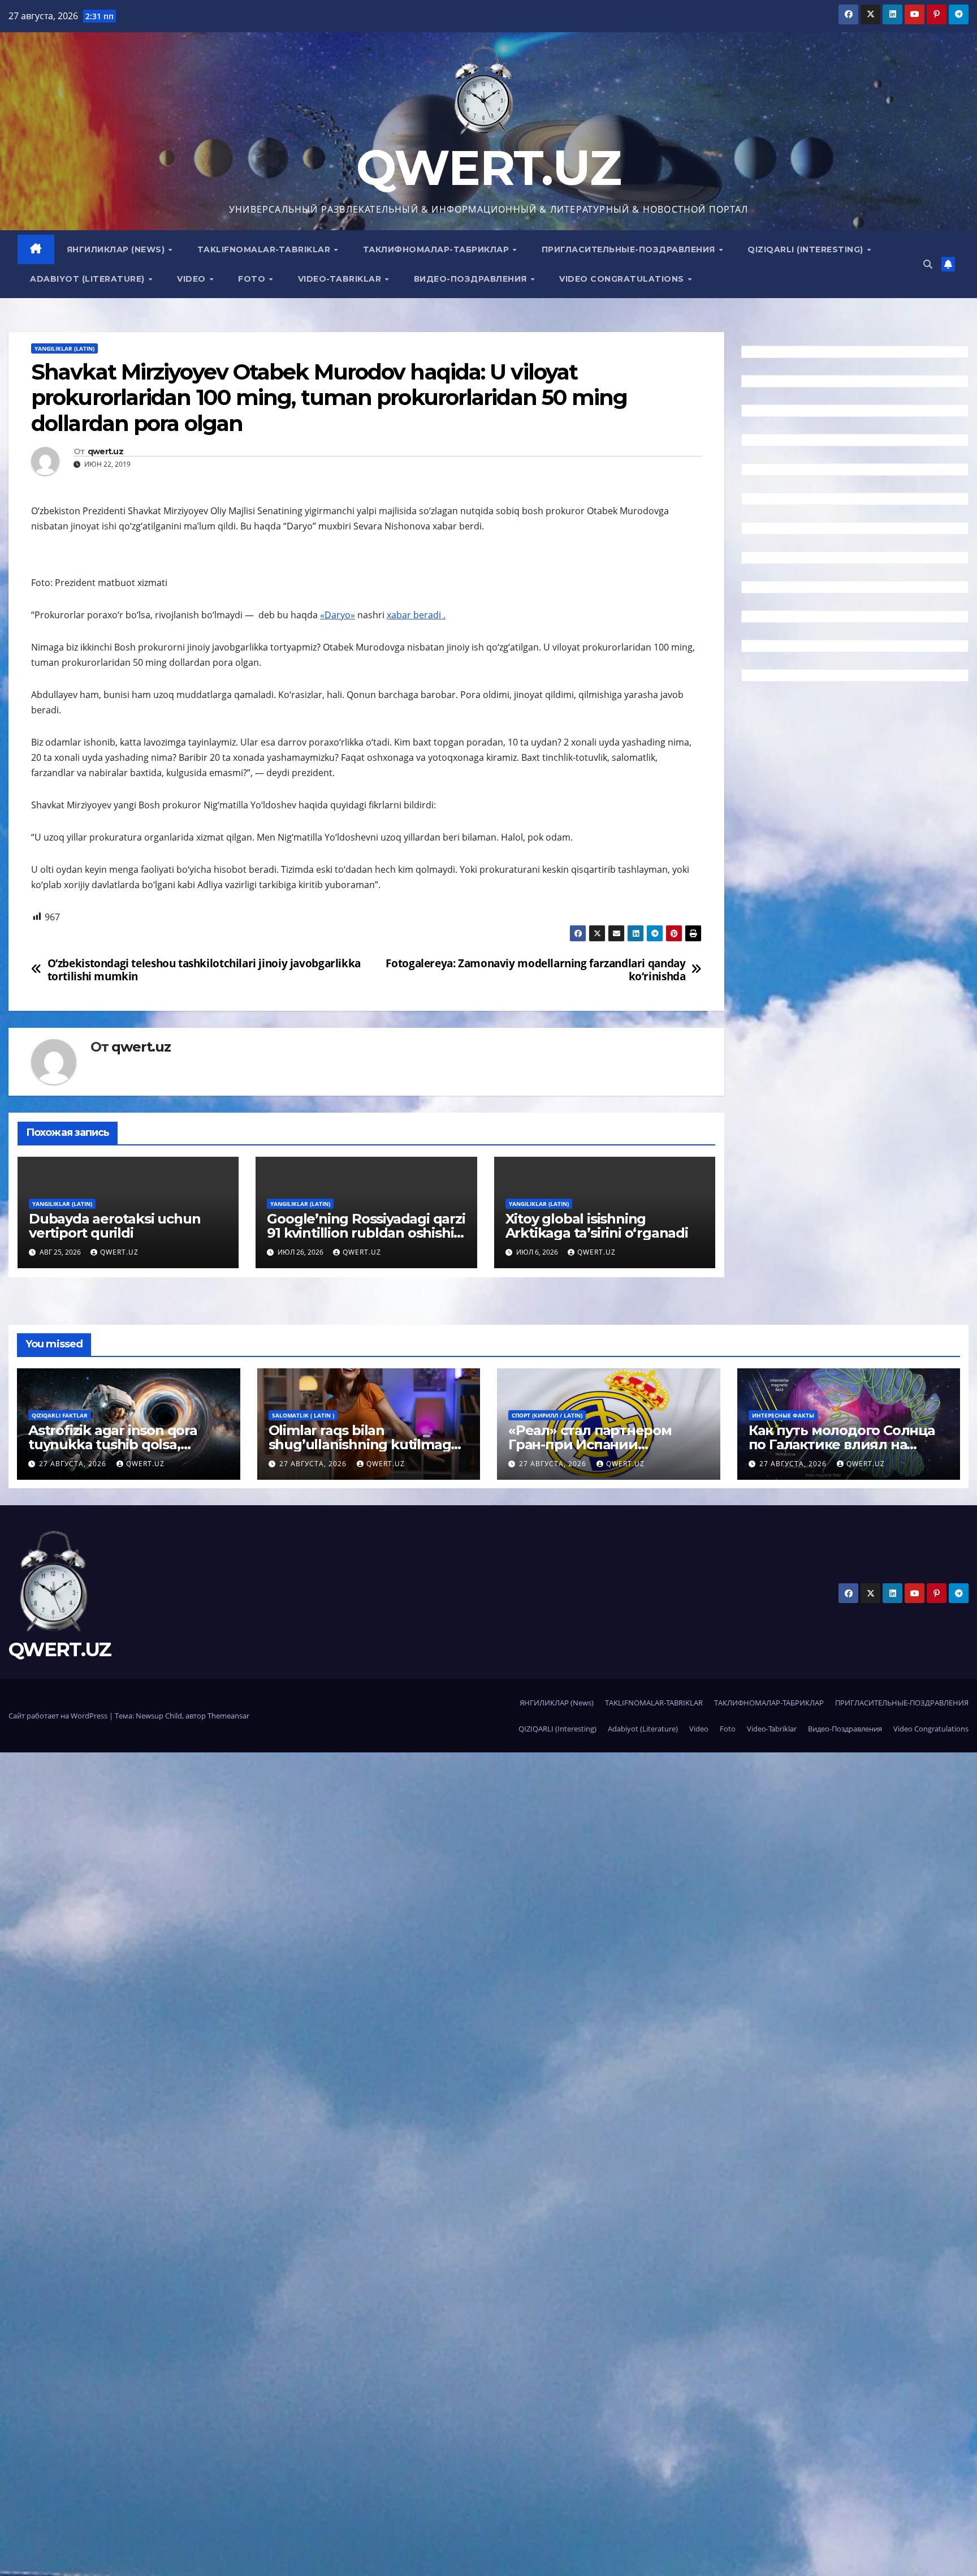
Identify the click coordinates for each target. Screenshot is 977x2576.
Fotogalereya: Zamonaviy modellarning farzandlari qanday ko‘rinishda (535, 970)
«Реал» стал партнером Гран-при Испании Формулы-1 (590, 1444)
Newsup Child (159, 1716)
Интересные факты (783, 1415)
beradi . (429, 615)
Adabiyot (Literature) (88, 279)
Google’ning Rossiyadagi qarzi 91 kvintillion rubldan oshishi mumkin (366, 1233)
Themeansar (228, 1716)
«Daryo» (338, 615)
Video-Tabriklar (341, 279)
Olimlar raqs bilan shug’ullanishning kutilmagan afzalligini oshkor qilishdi (368, 1444)
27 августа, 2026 (74, 1464)
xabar (400, 615)
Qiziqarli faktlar (60, 1415)
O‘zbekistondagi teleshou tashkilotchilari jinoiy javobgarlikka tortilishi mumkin (204, 970)
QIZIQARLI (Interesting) (807, 249)
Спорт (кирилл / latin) (547, 1415)
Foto (253, 279)
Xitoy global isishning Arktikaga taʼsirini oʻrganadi (597, 1226)
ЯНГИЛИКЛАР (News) (117, 249)
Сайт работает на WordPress (59, 1716)
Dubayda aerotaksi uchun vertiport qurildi (114, 1226)
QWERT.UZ (488, 168)
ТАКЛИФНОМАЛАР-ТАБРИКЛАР (437, 249)
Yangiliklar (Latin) (64, 348)
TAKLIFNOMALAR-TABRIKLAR (265, 249)
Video (193, 279)
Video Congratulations (623, 279)
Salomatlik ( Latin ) (303, 1415)
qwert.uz (105, 452)
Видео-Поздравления (472, 279)
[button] (928, 264)
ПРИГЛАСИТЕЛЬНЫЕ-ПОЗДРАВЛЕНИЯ (630, 249)
